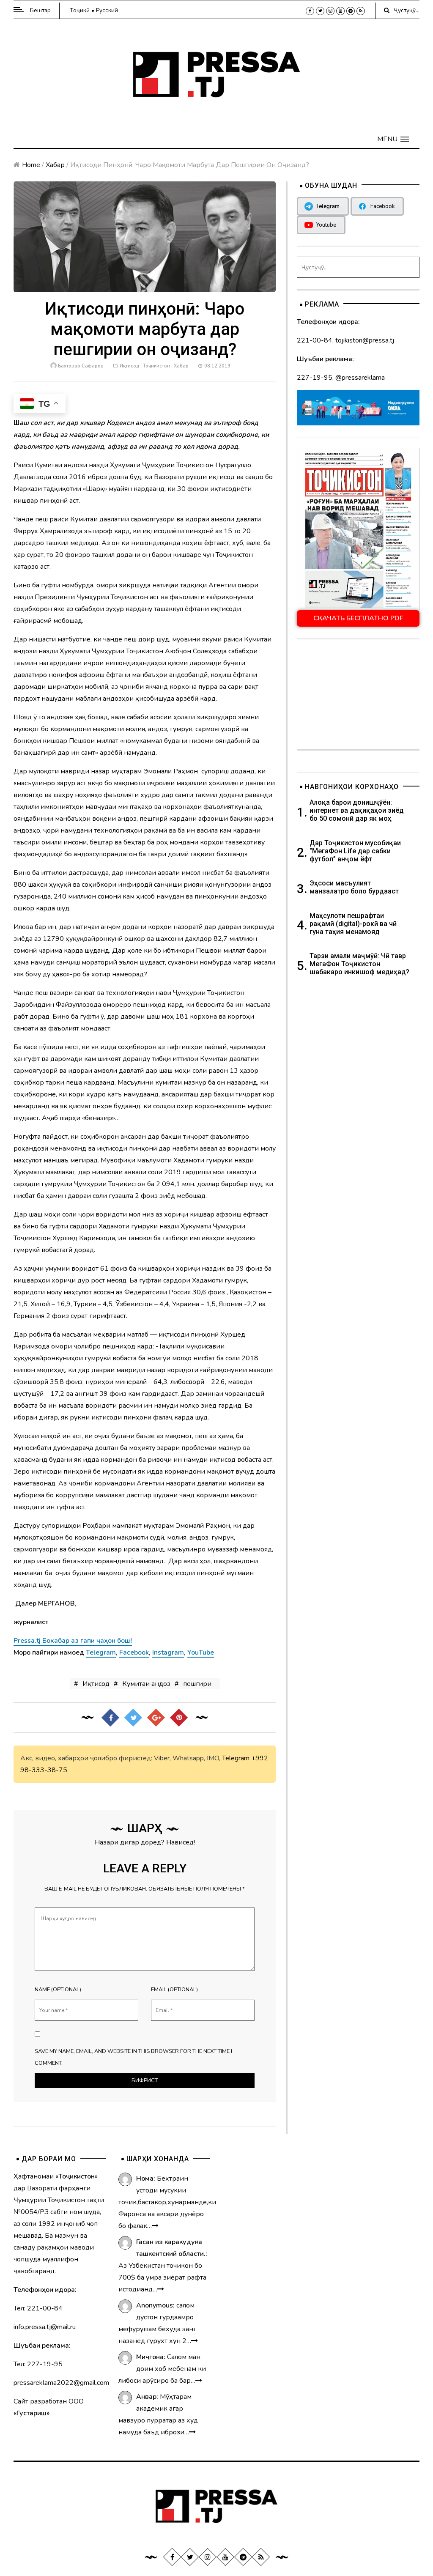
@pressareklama (360, 378)
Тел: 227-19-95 (38, 2364)
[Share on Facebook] (110, 1717)
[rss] (361, 11)
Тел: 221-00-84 (38, 2308)
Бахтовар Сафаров (81, 366)
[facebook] (310, 11)
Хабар (55, 165)
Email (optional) (174, 1990)
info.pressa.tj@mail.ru (45, 2327)
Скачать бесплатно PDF (358, 618)
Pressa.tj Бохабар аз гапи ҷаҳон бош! (73, 1641)
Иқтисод (129, 366)
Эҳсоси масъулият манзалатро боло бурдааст (354, 887)
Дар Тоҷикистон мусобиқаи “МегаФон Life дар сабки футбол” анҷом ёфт (355, 851)
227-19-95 (315, 378)
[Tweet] (133, 1717)
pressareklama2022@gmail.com (61, 2383)
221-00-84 (315, 340)
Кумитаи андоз (146, 1684)
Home (31, 165)
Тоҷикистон (156, 366)
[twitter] (320, 11)
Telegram (236, 1758)
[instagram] (330, 11)
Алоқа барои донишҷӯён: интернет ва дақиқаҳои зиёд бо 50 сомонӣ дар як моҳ (357, 810)
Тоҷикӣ (80, 10)
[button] (393, 139)
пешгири (197, 1684)
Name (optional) (58, 1990)
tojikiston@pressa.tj (365, 340)
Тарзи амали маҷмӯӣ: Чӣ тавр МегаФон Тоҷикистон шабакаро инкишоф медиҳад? (359, 964)
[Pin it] (179, 1717)
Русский (107, 10)
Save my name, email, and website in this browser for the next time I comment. (133, 2057)
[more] (155, 2226)
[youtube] (340, 11)
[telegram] (351, 11)
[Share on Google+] (156, 1717)
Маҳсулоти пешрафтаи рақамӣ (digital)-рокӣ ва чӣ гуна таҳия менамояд (353, 924)
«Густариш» (32, 2413)
